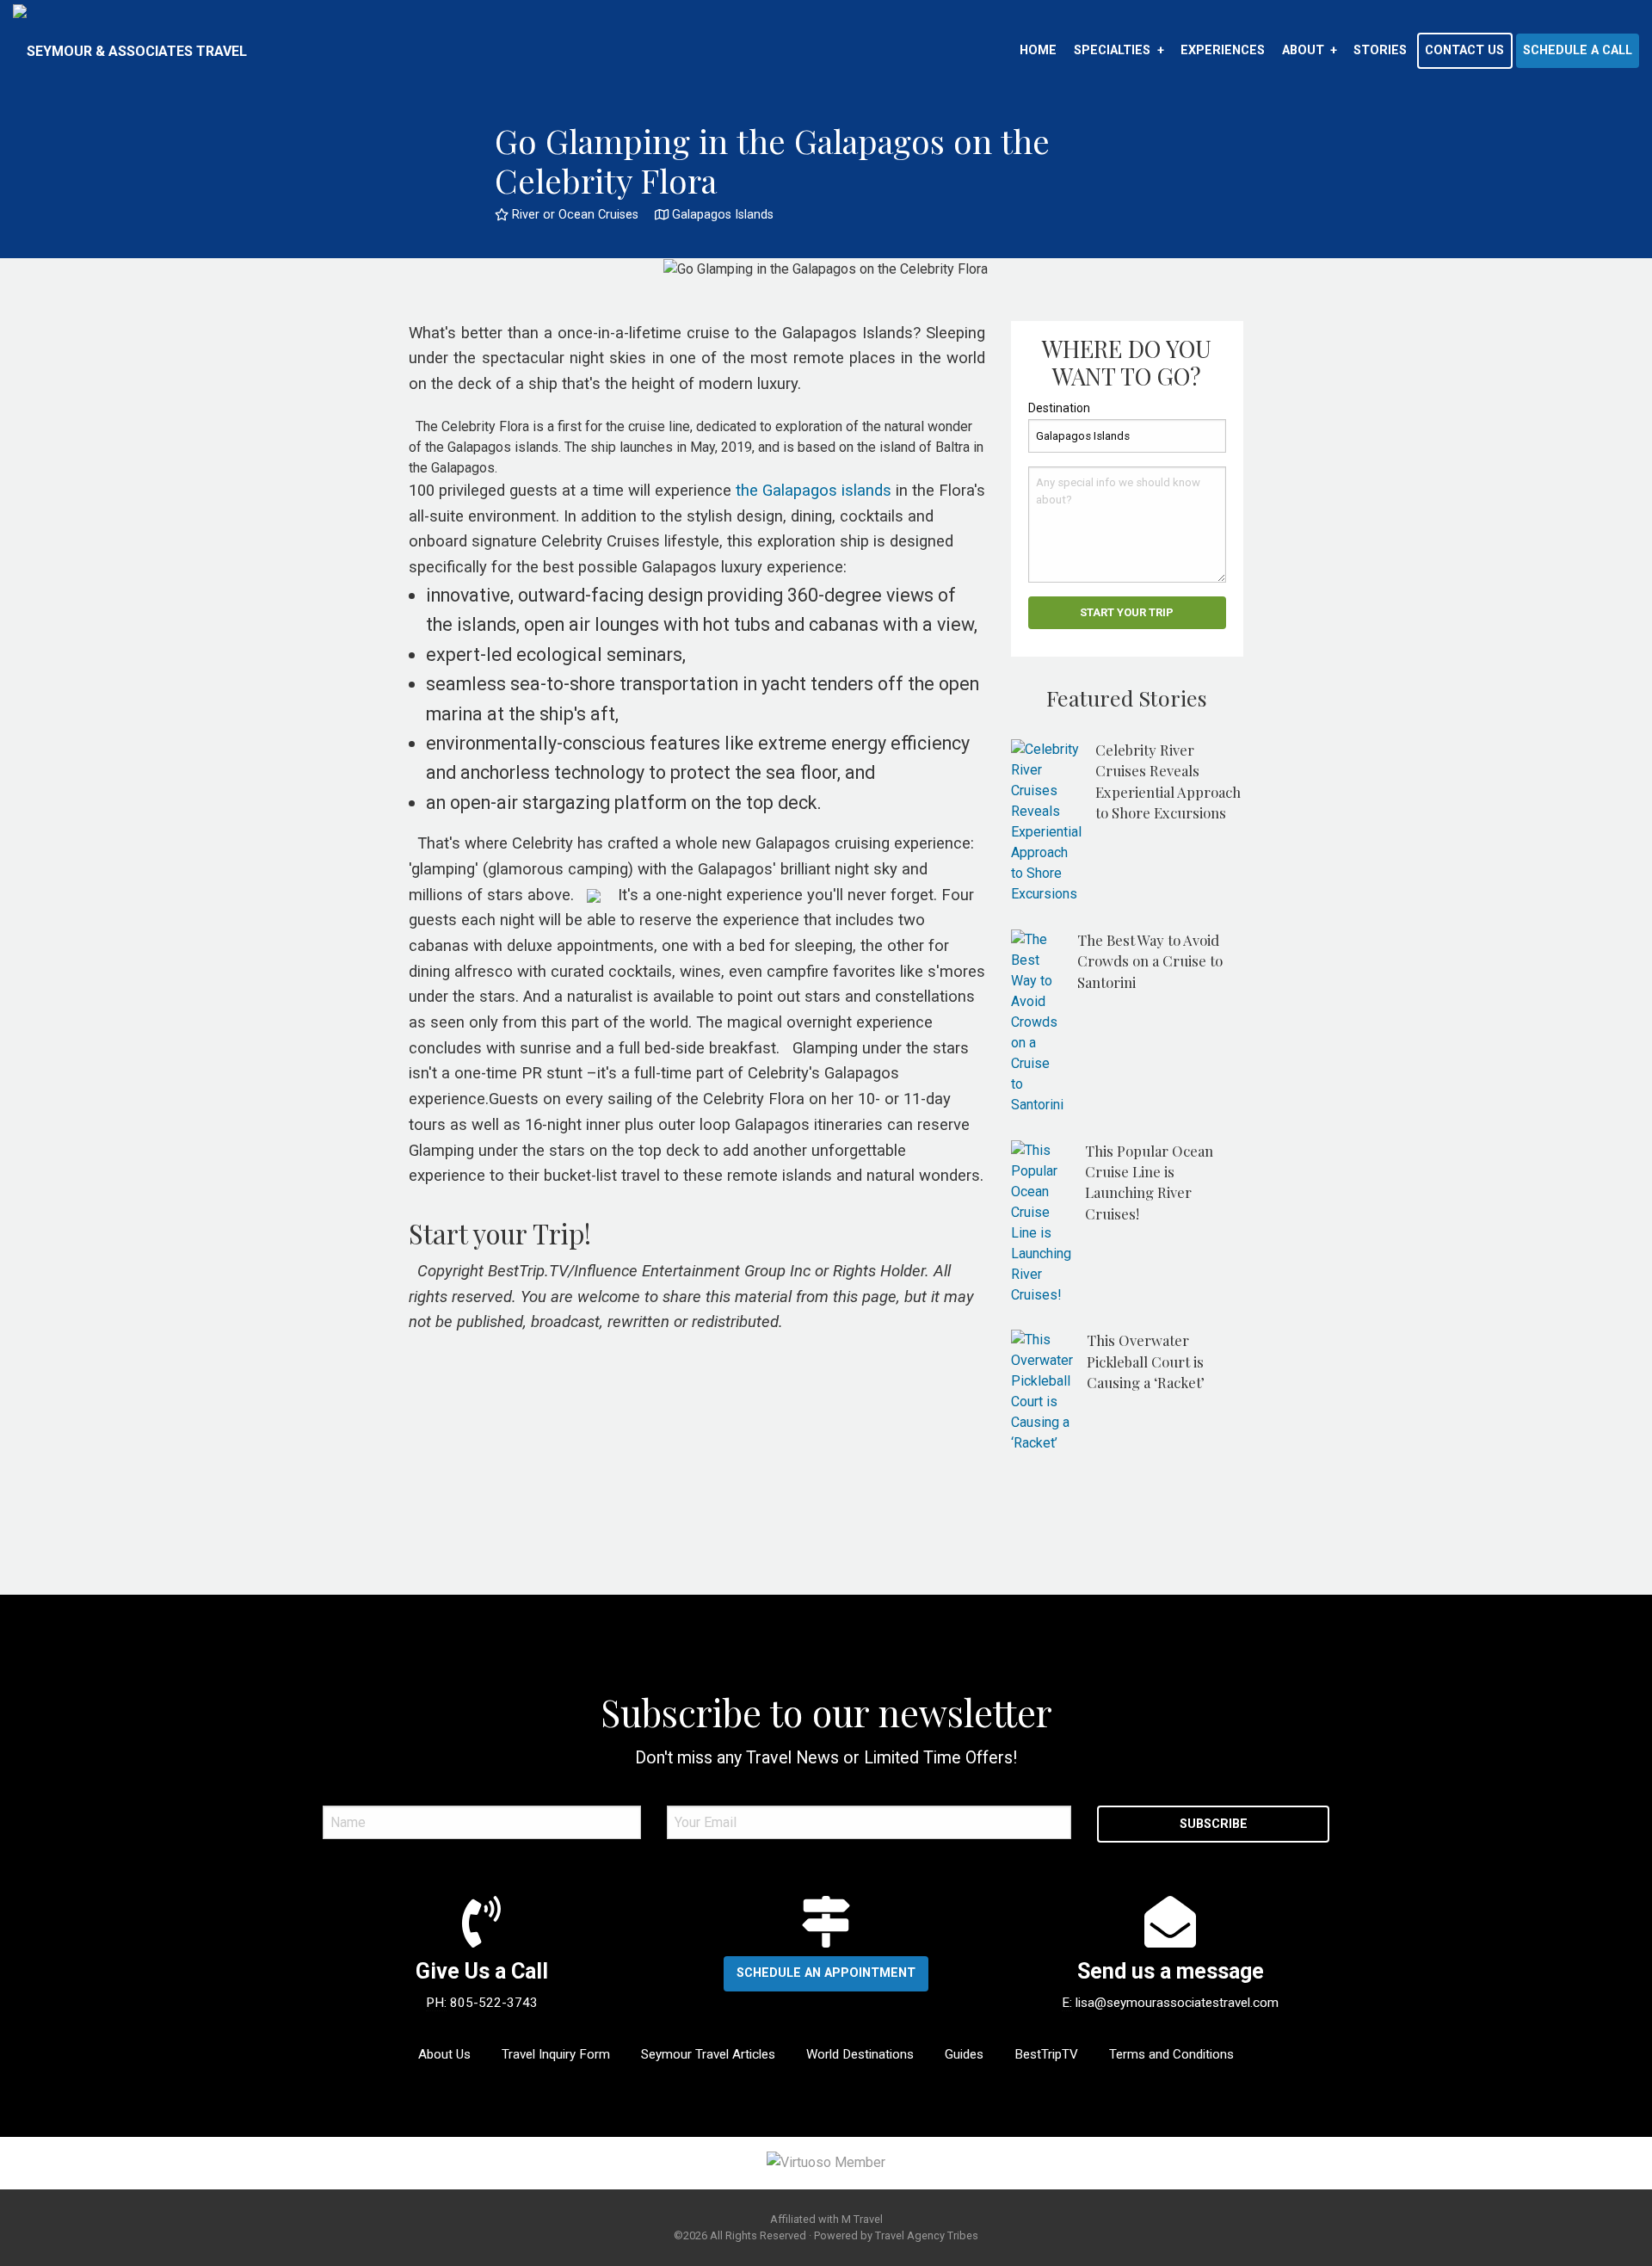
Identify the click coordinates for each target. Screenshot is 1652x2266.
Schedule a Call (1578, 50)
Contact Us (1464, 50)
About (1303, 50)
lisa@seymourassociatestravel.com (1177, 2003)
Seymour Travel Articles (708, 2054)
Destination (1059, 408)
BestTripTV (1046, 2054)
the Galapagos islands (814, 491)
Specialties (1112, 50)
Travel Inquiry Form (556, 2054)
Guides (964, 2054)
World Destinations (860, 2054)
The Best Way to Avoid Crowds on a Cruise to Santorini (1150, 961)
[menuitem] (1038, 51)
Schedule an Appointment (826, 1973)
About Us (444, 2054)
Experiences (1223, 50)
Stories (1380, 50)
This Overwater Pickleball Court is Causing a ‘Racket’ (1146, 1361)
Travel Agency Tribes (927, 2235)
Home (1038, 50)
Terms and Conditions (1171, 2054)
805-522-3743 (494, 2003)
